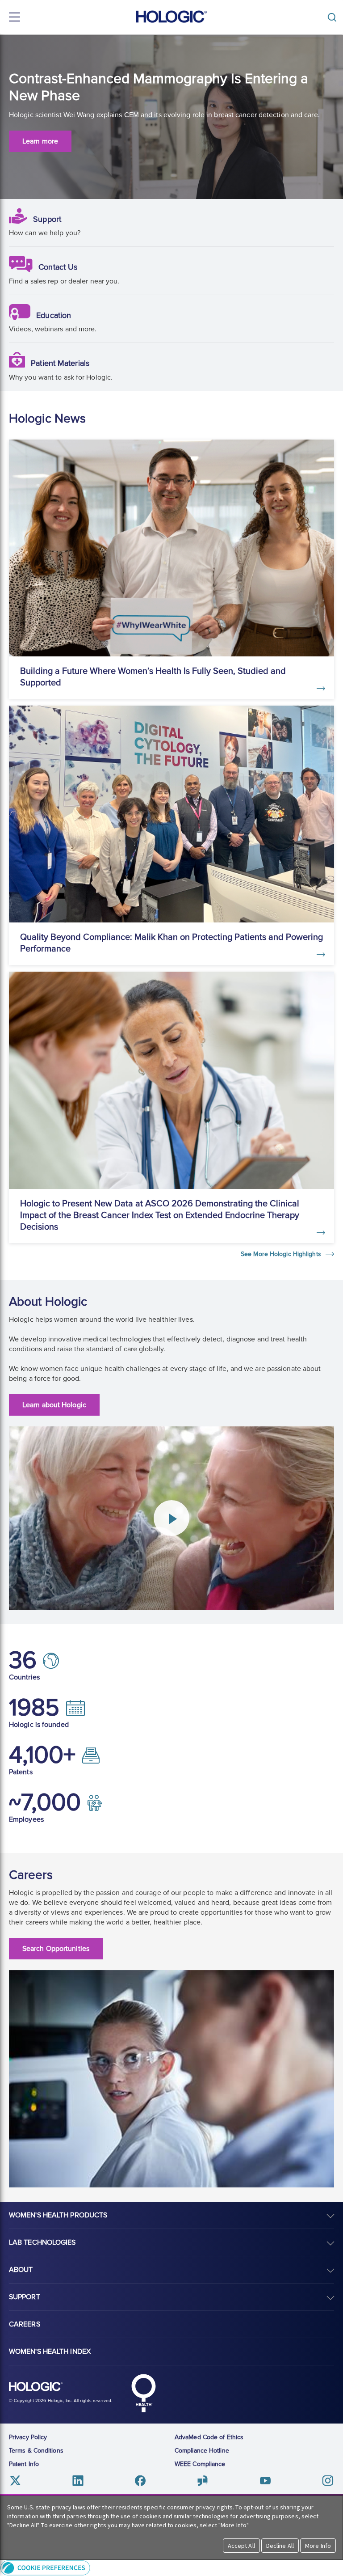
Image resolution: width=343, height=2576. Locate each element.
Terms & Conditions (36, 2451)
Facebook (140, 2481)
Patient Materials (60, 363)
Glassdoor (203, 2481)
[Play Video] (171, 1518)
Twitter (15, 2481)
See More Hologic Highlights (282, 1254)
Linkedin (78, 2481)
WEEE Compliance (200, 2464)
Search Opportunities (56, 1949)
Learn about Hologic (54, 1405)
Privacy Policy (28, 2437)
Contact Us (58, 267)
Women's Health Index (50, 2352)
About (21, 2270)
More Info (318, 2546)
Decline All (280, 2546)
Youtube (265, 2481)
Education (54, 315)
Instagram (328, 2481)
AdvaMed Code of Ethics (209, 2437)
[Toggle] (334, 17)
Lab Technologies (42, 2242)
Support (47, 219)
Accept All (241, 2546)
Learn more (40, 141)
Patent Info (24, 2464)
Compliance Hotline (202, 2451)
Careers (25, 2324)
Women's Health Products (58, 2215)
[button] (171, 2568)
